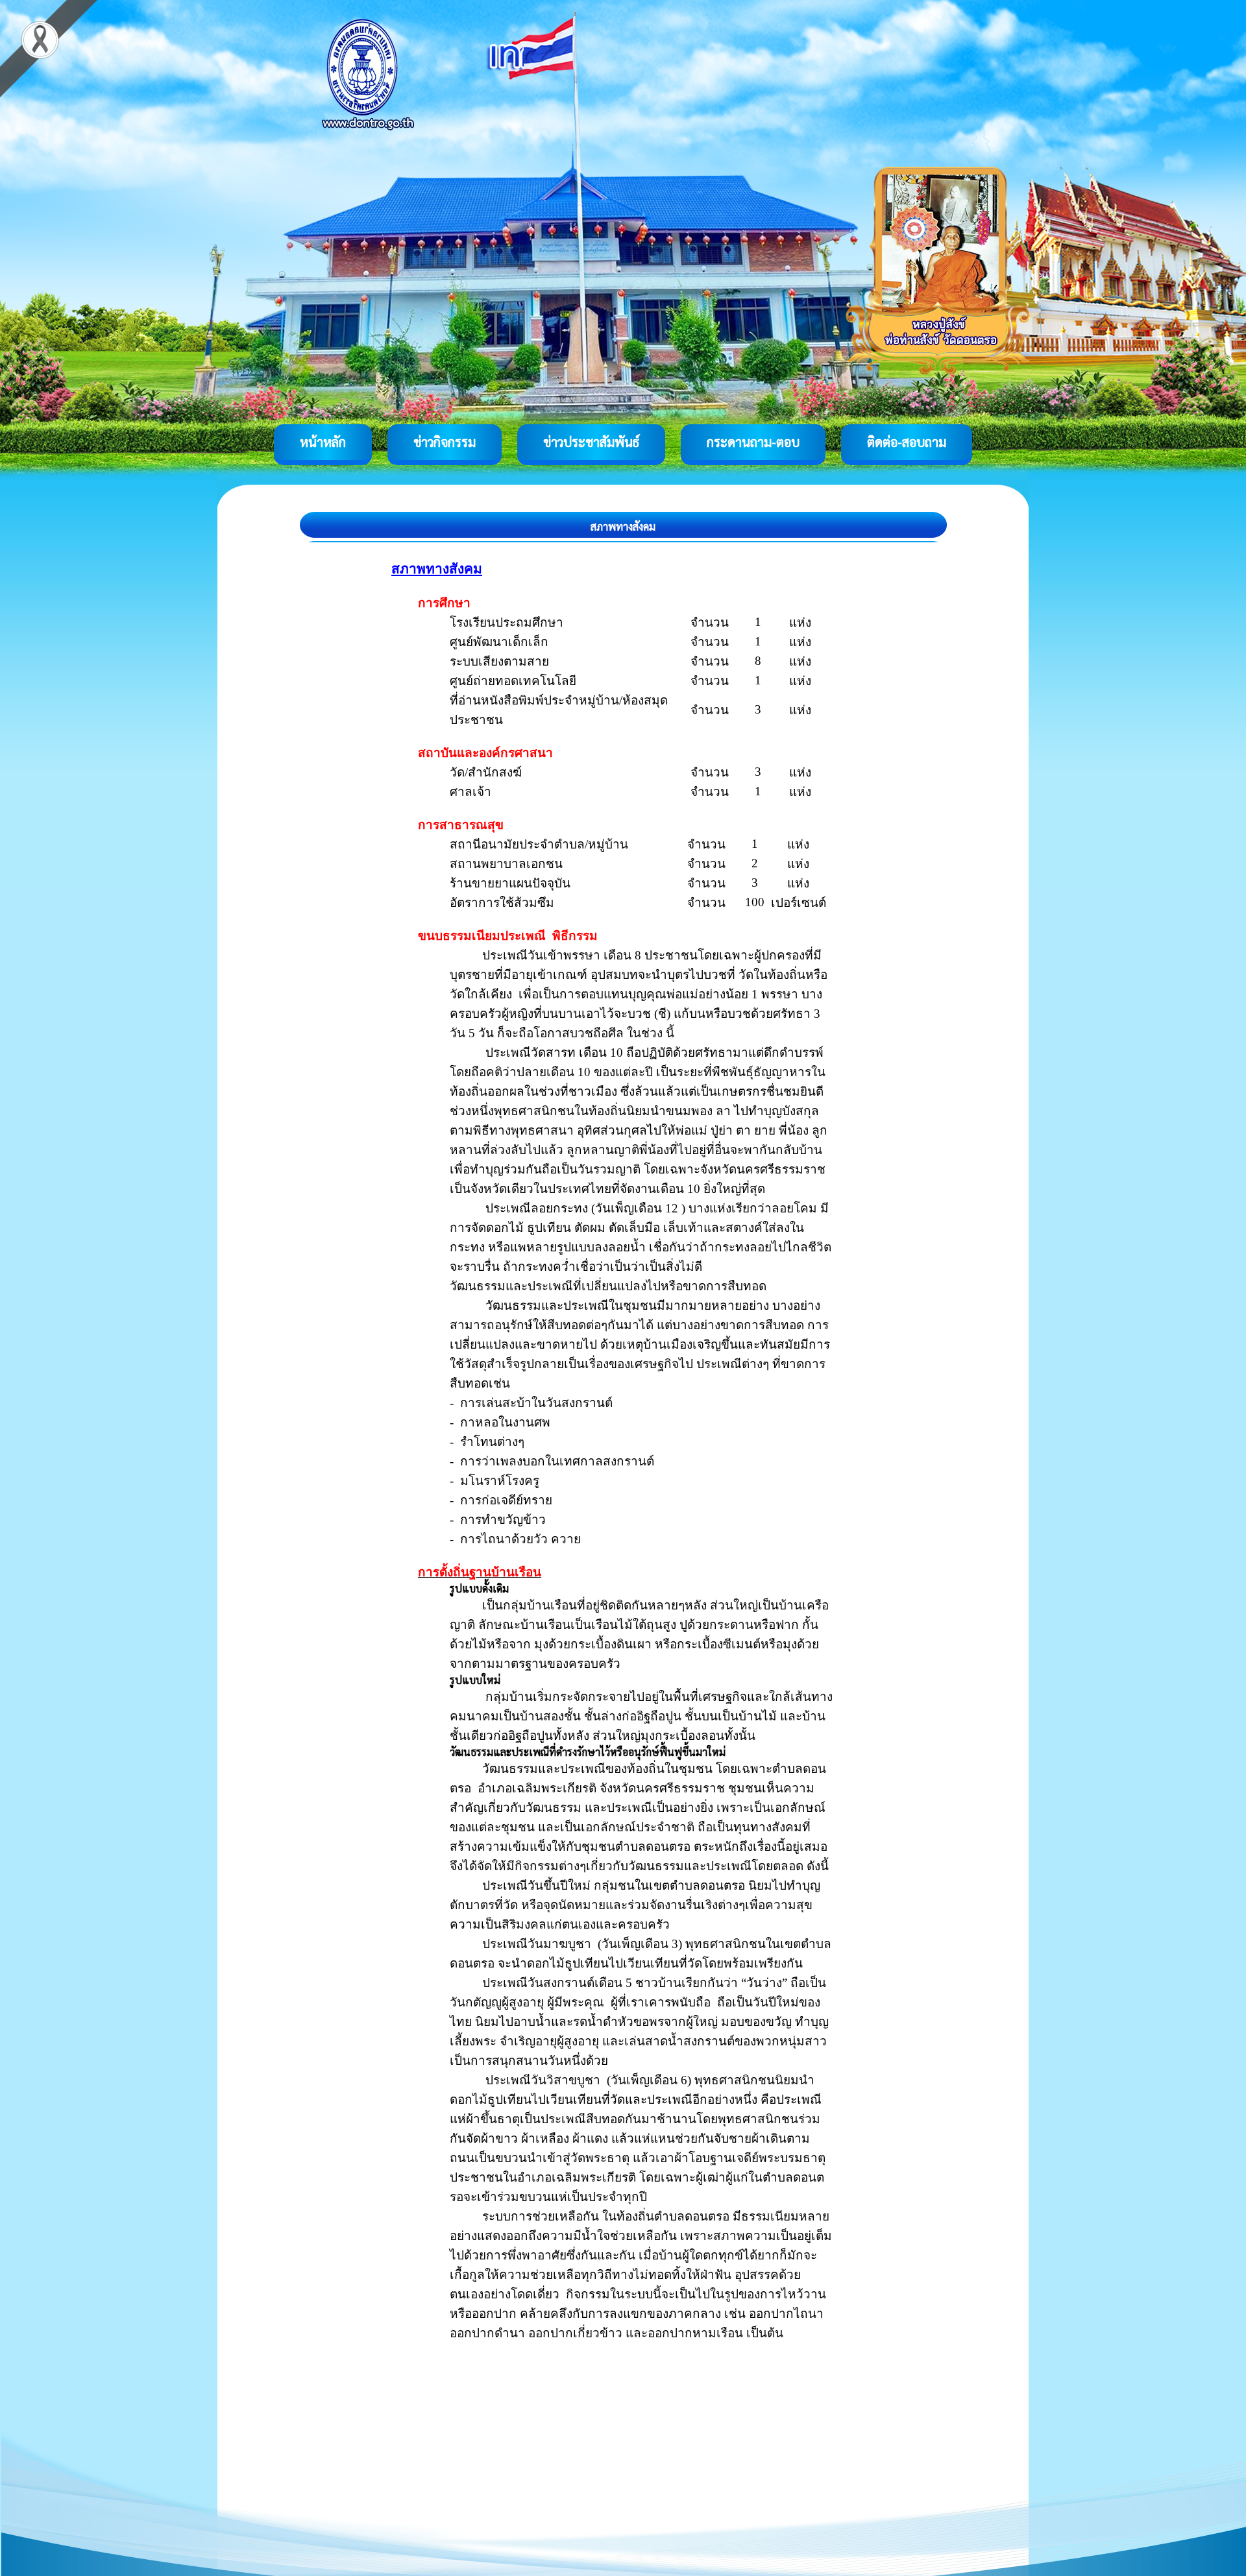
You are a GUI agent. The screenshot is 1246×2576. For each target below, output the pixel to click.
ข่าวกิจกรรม (445, 442)
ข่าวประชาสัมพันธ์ (591, 442)
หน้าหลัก (323, 442)
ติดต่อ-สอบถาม (907, 442)
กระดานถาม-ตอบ (753, 442)
